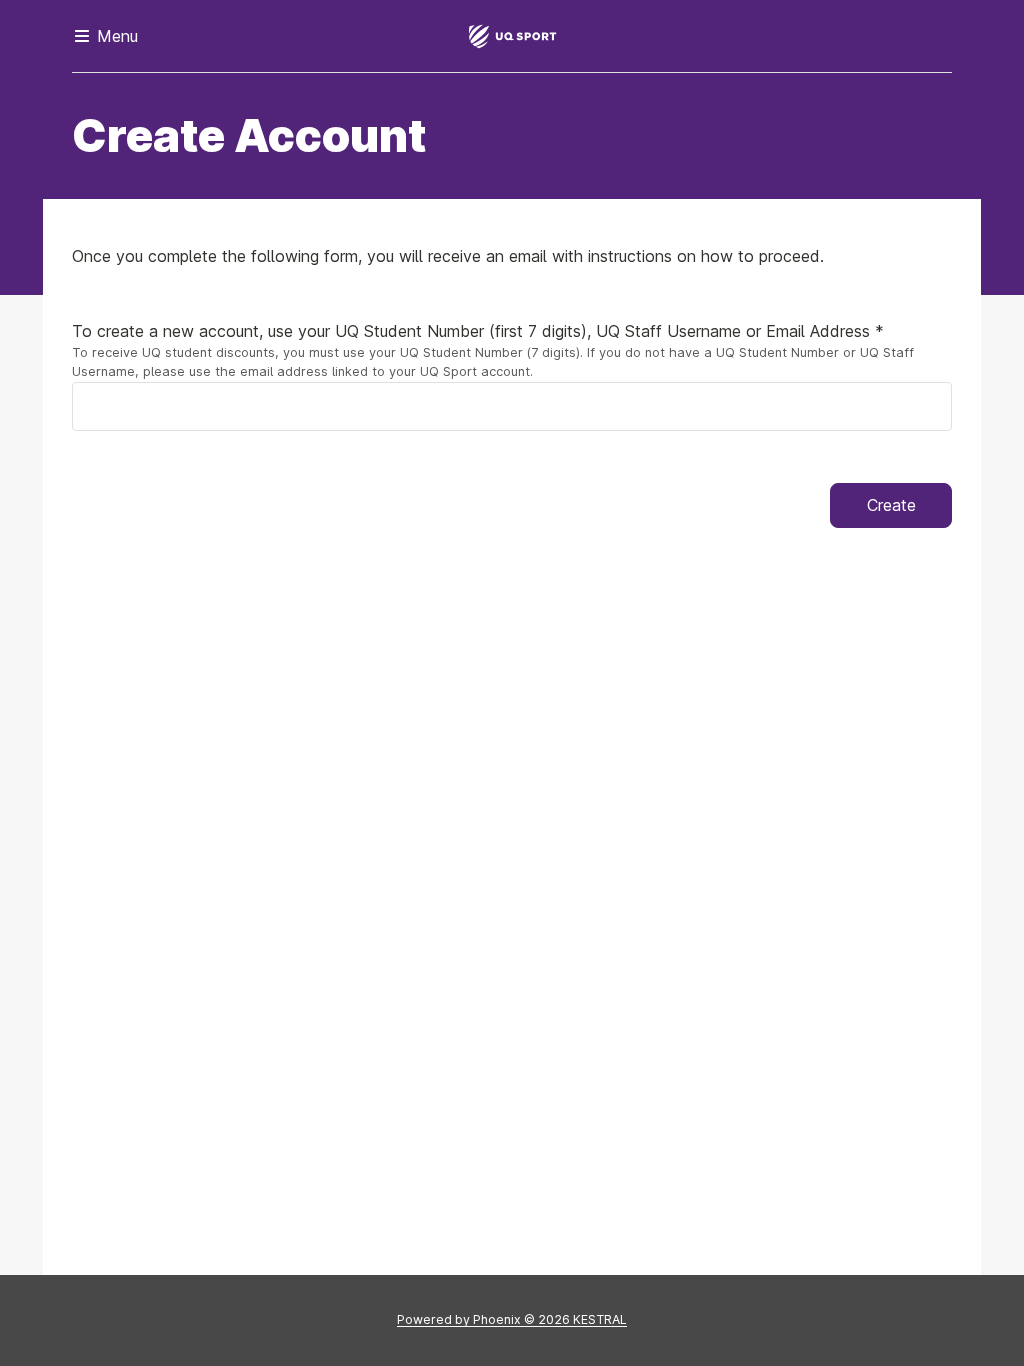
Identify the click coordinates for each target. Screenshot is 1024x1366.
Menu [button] (115, 36)
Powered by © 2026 (512, 1319)
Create (891, 505)
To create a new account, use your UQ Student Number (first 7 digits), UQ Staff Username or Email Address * (478, 331)
